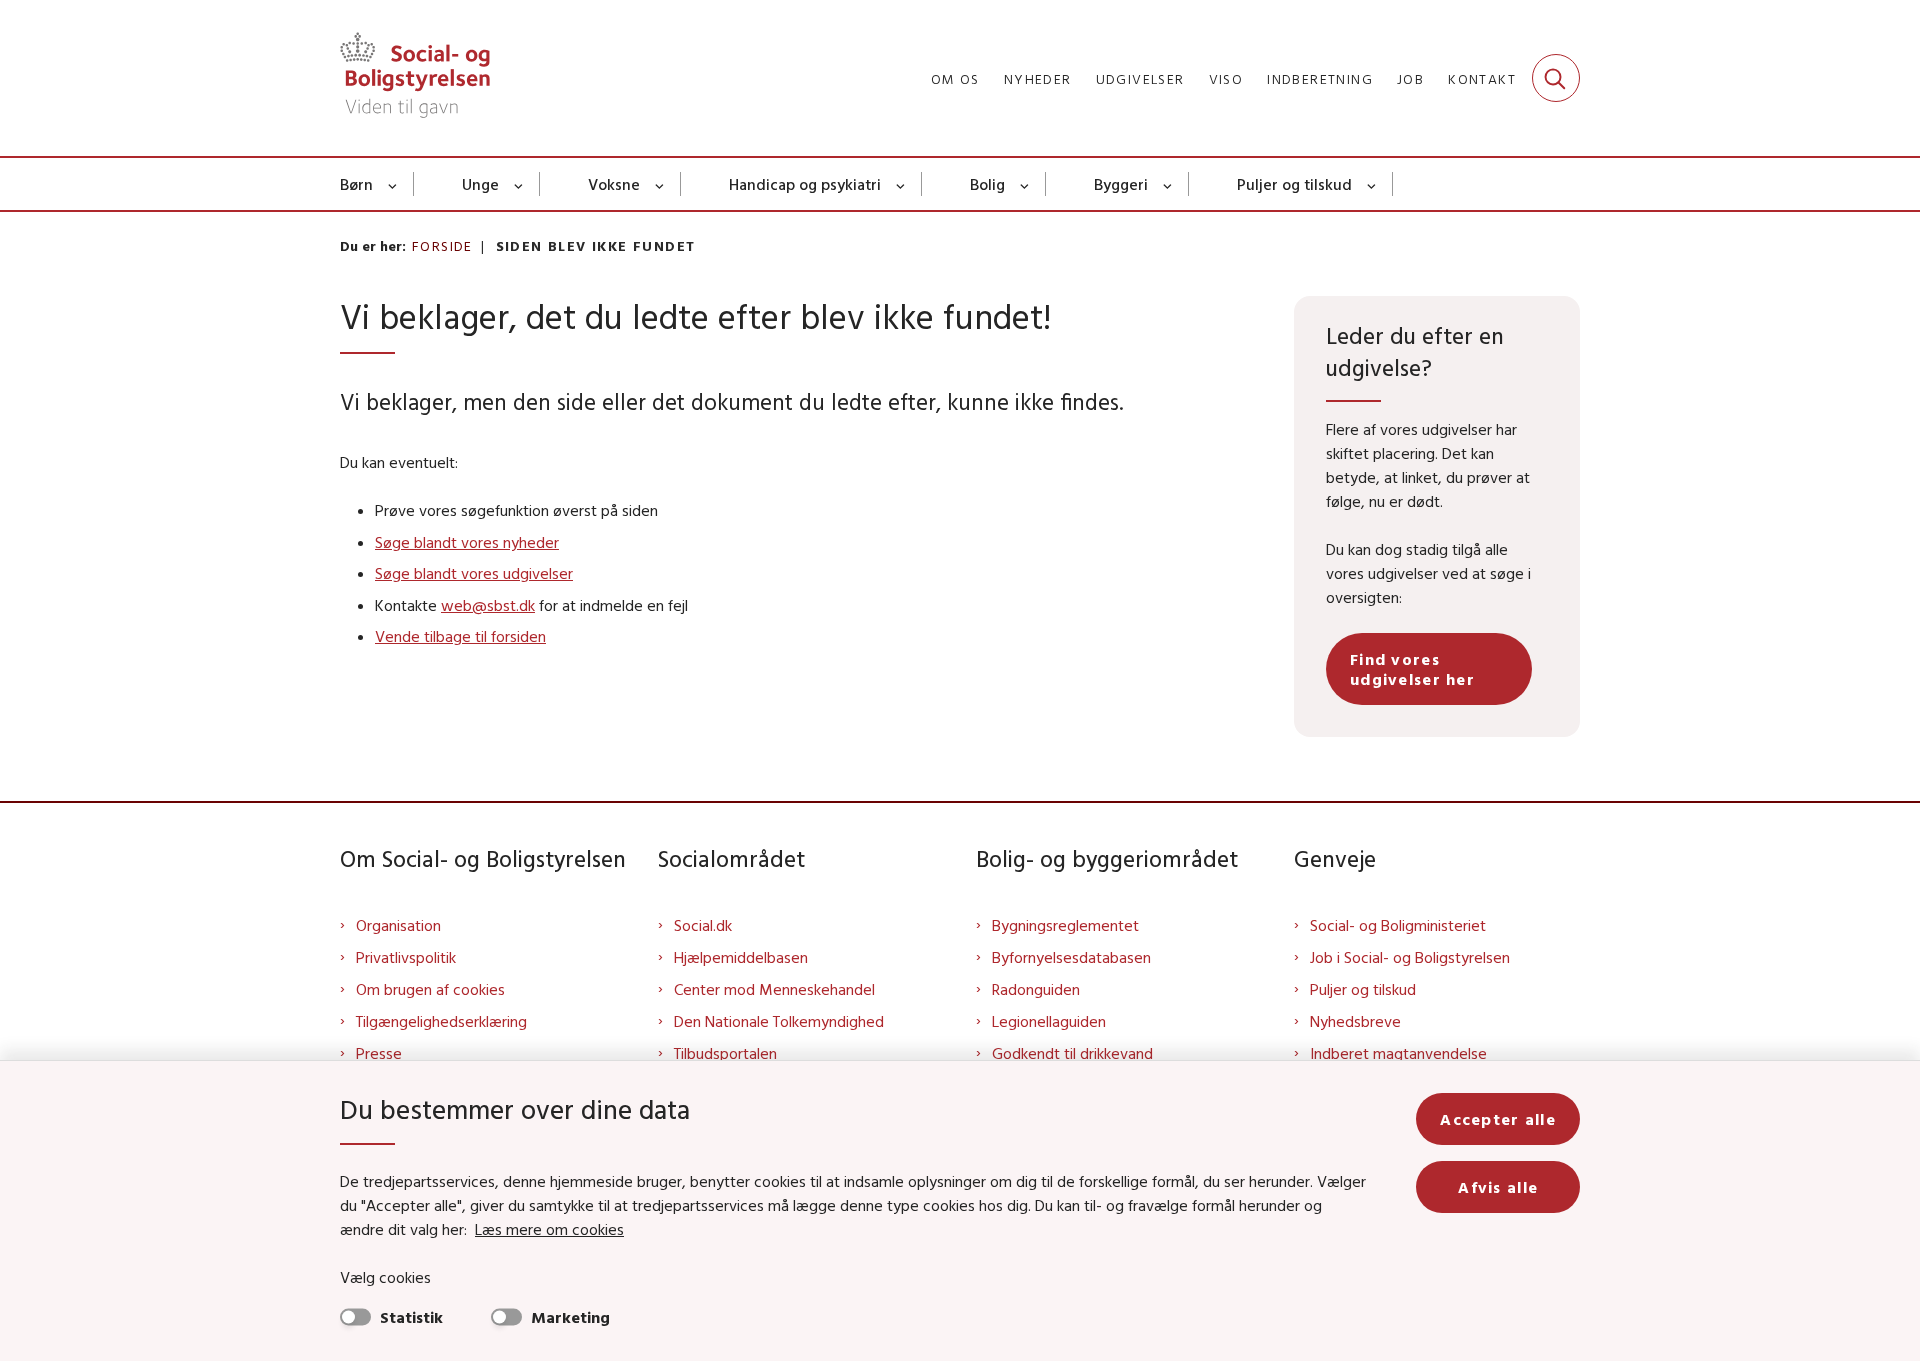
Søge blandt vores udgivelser (474, 573)
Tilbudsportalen (725, 1053)
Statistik (411, 1317)
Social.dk (703, 925)
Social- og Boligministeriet (1398, 925)
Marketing (570, 1317)
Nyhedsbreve (1355, 1021)
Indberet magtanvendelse (1398, 1053)
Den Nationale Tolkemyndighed (779, 1021)
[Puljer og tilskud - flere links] (1372, 184)
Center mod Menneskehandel (774, 989)
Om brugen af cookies (430, 989)
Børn (356, 184)
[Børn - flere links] (393, 184)
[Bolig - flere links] (1025, 184)
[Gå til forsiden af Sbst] (415, 78)
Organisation (398, 925)
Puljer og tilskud (1294, 184)
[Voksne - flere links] (660, 184)
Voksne (614, 184)
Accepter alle (1498, 1119)
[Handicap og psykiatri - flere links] (901, 184)
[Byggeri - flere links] (1168, 184)
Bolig (987, 184)
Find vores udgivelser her (1412, 669)
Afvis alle (1498, 1187)
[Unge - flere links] (519, 184)
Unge (480, 184)
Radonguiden (1036, 989)
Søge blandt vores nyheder (467, 542)
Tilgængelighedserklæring (441, 1021)
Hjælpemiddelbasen (741, 957)
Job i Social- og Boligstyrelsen (1410, 957)
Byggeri (1121, 184)
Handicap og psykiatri (805, 184)
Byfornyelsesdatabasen (1071, 957)
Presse (379, 1053)
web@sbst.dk (488, 605)
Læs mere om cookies (549, 1229)
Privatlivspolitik (406, 957)
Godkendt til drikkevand (1072, 1053)
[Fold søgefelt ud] (1556, 78)
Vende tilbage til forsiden (460, 636)
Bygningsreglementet (1065, 925)
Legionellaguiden (1049, 1021)
